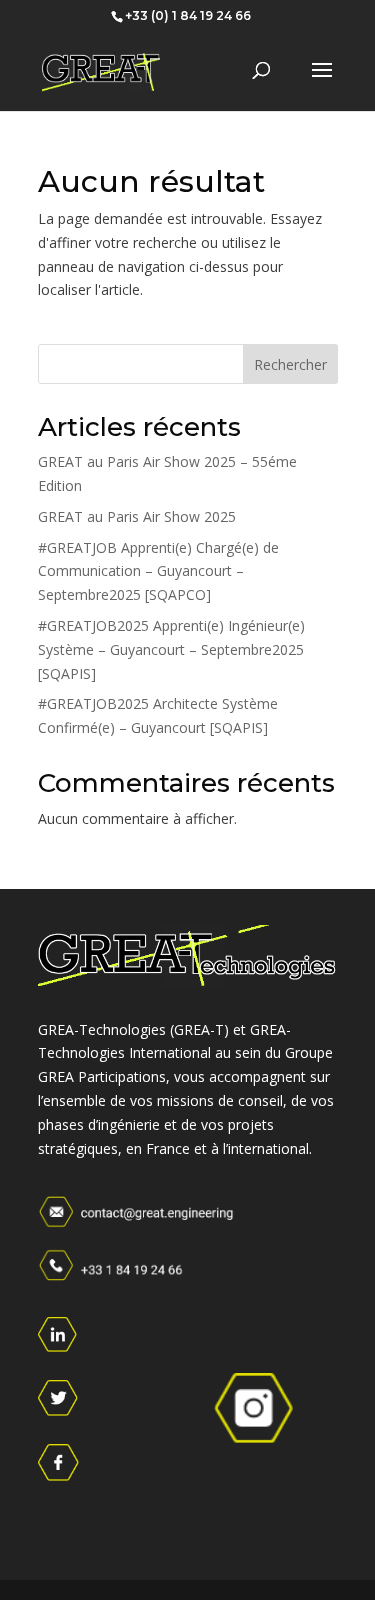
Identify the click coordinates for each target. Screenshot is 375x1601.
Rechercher (290, 364)
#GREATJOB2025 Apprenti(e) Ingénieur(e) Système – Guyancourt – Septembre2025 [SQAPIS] (171, 649)
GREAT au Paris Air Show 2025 (137, 516)
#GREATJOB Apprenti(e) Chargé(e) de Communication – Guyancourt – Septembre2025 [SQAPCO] (158, 571)
